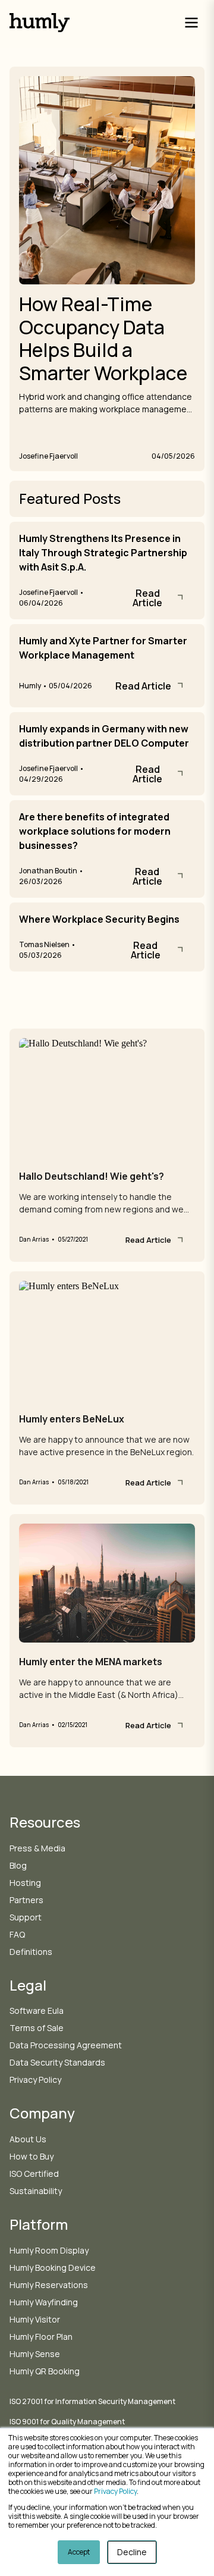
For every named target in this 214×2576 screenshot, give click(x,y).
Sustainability (36, 2191)
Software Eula (37, 2011)
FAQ (17, 1934)
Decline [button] (132, 2552)
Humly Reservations (49, 2285)
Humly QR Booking (45, 2371)
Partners (26, 1900)
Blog (18, 1865)
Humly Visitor (35, 2319)
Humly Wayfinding (44, 2302)
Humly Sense (35, 2354)
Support (26, 1917)
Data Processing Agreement (66, 2045)
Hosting (25, 1883)
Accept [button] (79, 2552)
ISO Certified (34, 2174)
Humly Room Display (49, 2250)
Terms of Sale (37, 2028)
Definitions (31, 1952)
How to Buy (32, 2156)
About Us (28, 2139)
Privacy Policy (115, 2491)
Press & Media (37, 1848)
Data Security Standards (57, 2062)
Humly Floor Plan (41, 2337)
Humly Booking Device (53, 2268)
